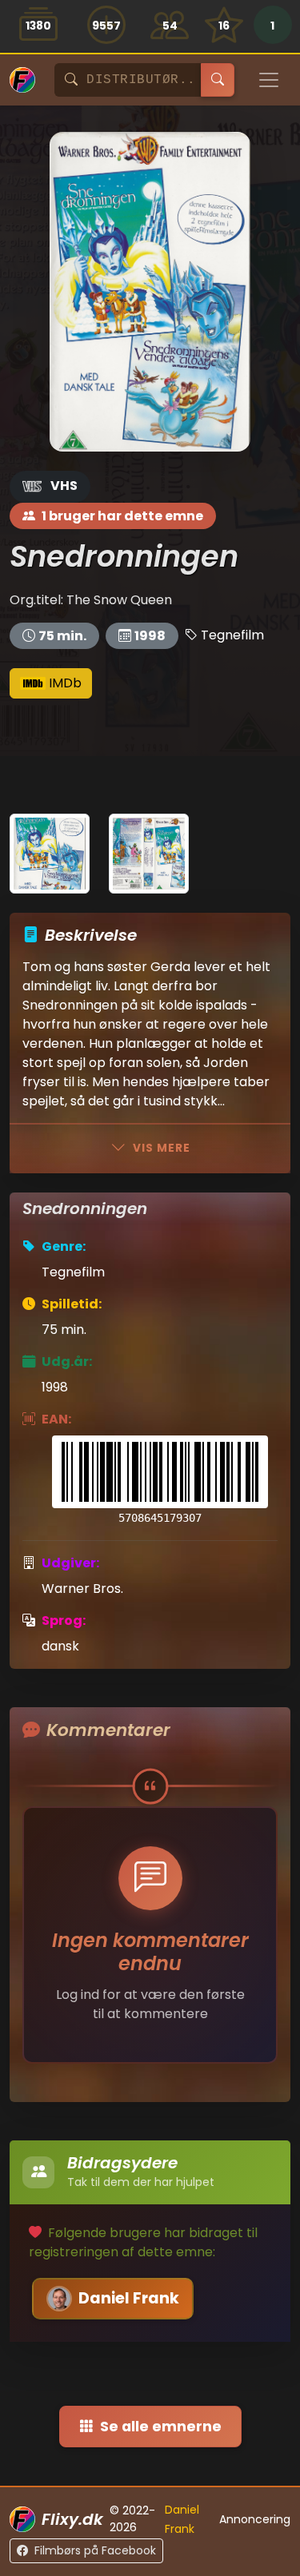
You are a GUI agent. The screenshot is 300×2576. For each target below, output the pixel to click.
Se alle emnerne (161, 2427)
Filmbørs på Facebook (95, 2550)
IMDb (64, 683)
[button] (272, 26)
